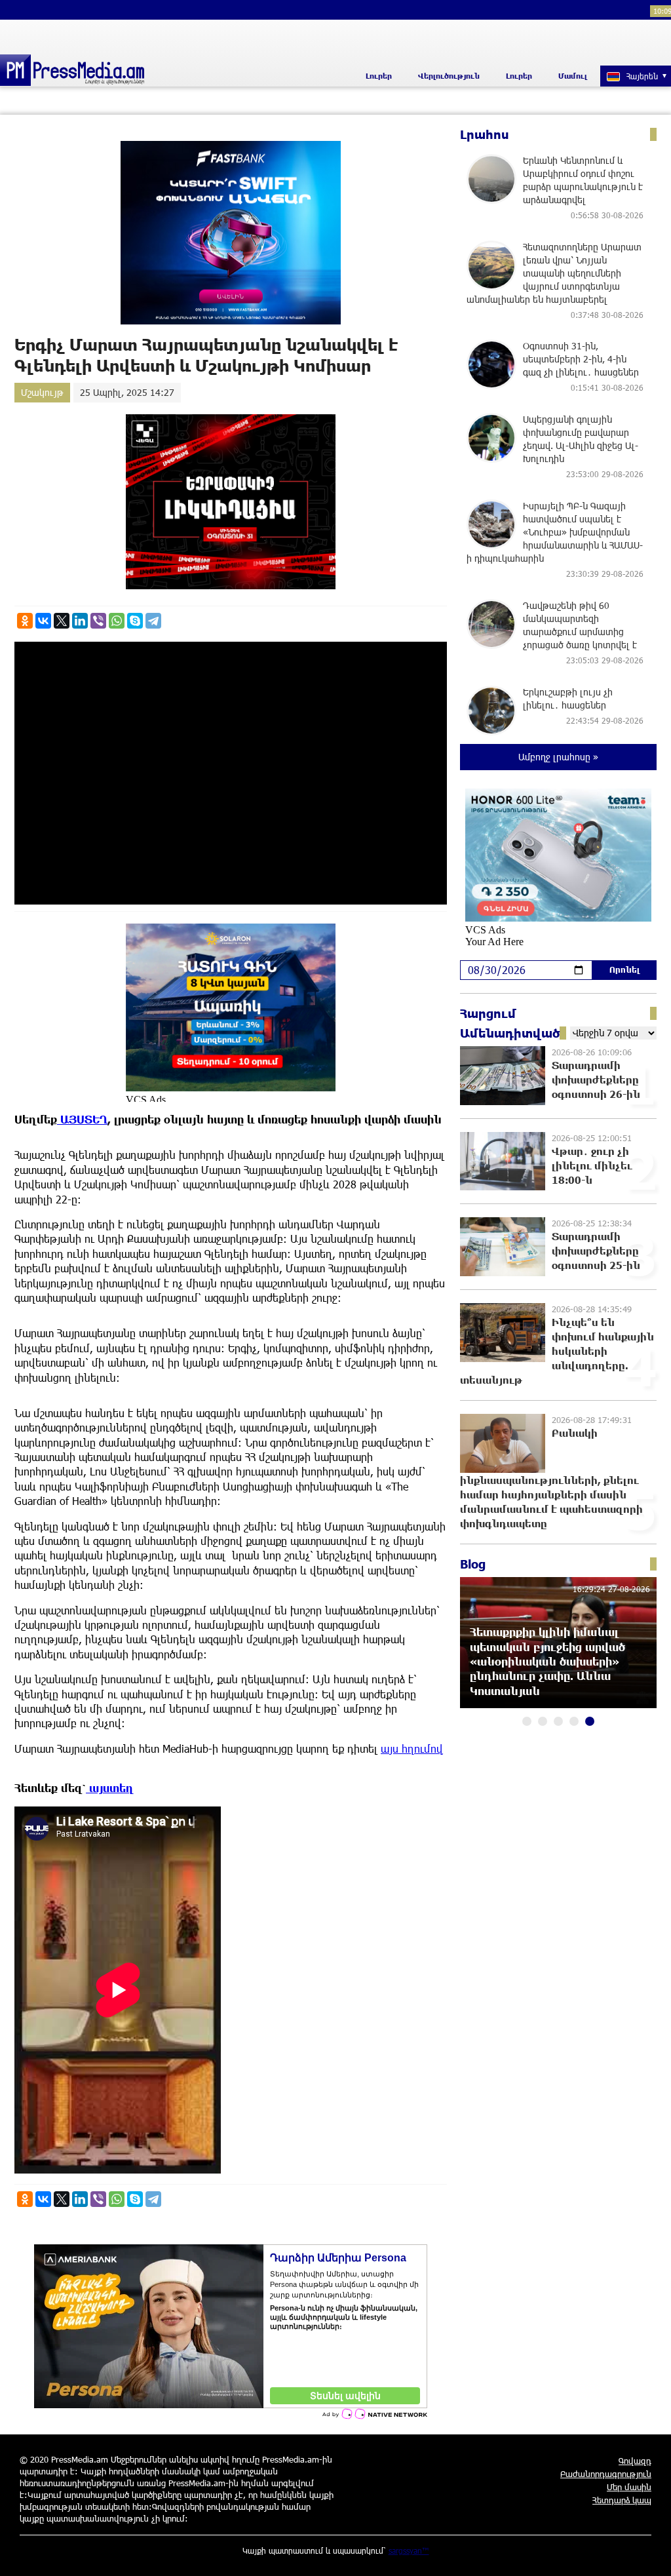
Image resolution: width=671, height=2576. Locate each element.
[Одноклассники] (25, 621)
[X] (62, 621)
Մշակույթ (42, 392)
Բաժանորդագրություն (606, 2474)
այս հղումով (412, 1748)
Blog (473, 1564)
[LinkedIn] (80, 621)
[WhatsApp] (117, 621)
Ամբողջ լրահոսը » (558, 757)
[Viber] (98, 621)
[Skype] (135, 621)
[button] (527, 1721)
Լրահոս (485, 134)
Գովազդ (635, 2461)
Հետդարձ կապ (622, 2500)
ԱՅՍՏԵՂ (82, 1119)
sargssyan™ (409, 2550)
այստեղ (110, 1788)
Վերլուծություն (449, 76)
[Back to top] (648, 2553)
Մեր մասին (629, 2487)
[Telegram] (153, 621)
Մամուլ (573, 76)
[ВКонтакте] (43, 621)
